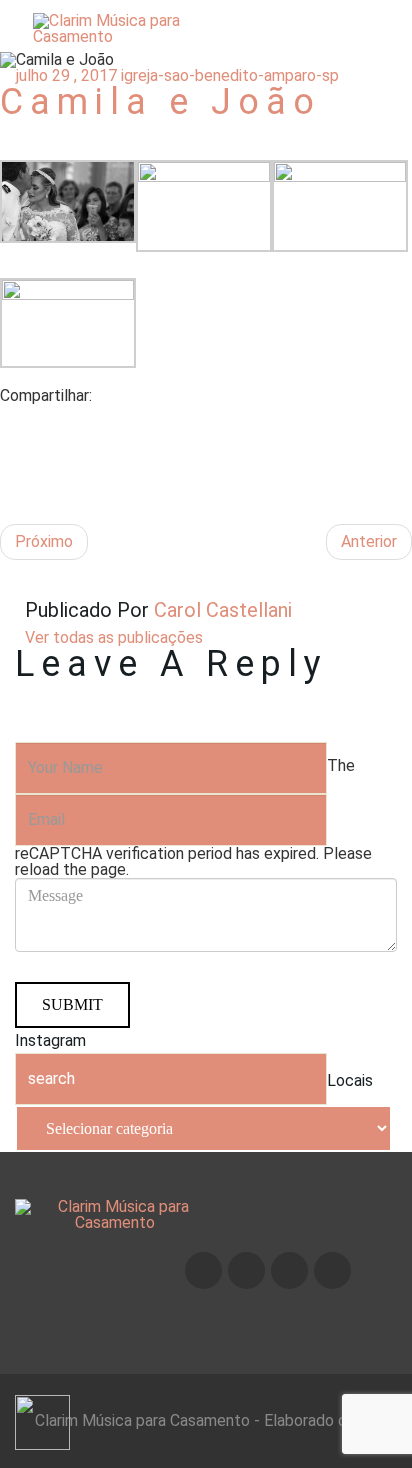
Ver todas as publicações (114, 637)
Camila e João (160, 102)
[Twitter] (6, 443)
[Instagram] (246, 1270)
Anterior (369, 541)
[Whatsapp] (332, 1270)
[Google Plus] (6, 467)
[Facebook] (6, 419)
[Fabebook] (203, 1270)
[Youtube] (289, 1270)
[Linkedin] (6, 491)
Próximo (44, 541)
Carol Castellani (220, 610)
